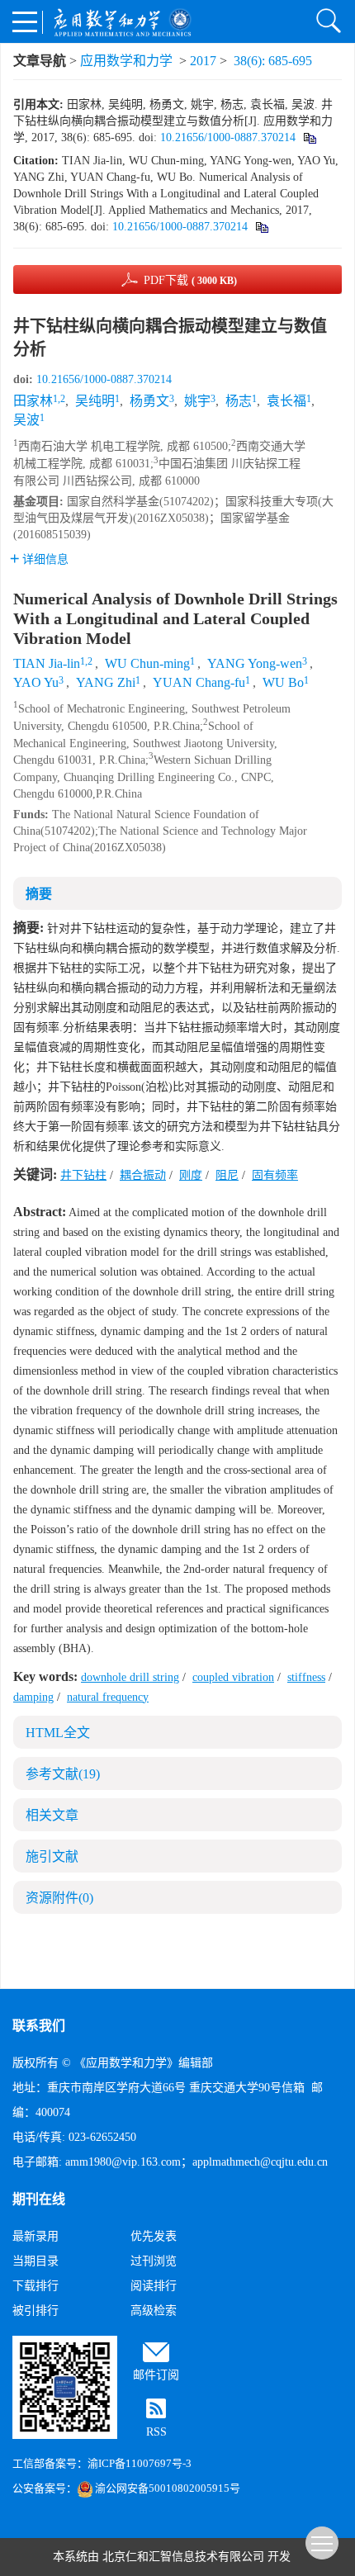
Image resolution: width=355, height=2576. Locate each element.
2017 (203, 61)
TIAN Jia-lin (47, 663)
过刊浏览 (154, 2261)
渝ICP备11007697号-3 (140, 2463)
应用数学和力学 (126, 61)
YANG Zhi (106, 682)
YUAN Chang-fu (199, 682)
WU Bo (283, 682)
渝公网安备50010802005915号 (168, 2488)
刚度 (191, 1175)
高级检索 (154, 2311)
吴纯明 (95, 401)
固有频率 (275, 1175)
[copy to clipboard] (261, 227)
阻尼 (227, 1175)
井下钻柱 (83, 1175)
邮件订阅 (156, 2375)
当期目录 (35, 2261)
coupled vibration (233, 1677)
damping (33, 1697)
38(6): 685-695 (273, 61)
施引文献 (52, 1856)
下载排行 (35, 2286)
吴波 (26, 420)
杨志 (239, 401)
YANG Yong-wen (255, 663)
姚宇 (197, 401)
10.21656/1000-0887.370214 (228, 137)
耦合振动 (143, 1175)
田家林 (33, 401)
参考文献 (63, 1774)
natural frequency (108, 1697)
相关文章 (52, 1815)
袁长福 (286, 401)
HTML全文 (58, 1733)
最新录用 (35, 2236)
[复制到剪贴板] (309, 137)
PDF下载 (190, 280)
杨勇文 (149, 401)
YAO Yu (36, 682)
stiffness (306, 1677)
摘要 (39, 894)
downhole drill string (130, 1677)
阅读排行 (154, 2286)
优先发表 (154, 2236)
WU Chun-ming (147, 663)
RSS (156, 2432)
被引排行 (35, 2311)
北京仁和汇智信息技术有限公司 (183, 2557)
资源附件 (59, 1898)
